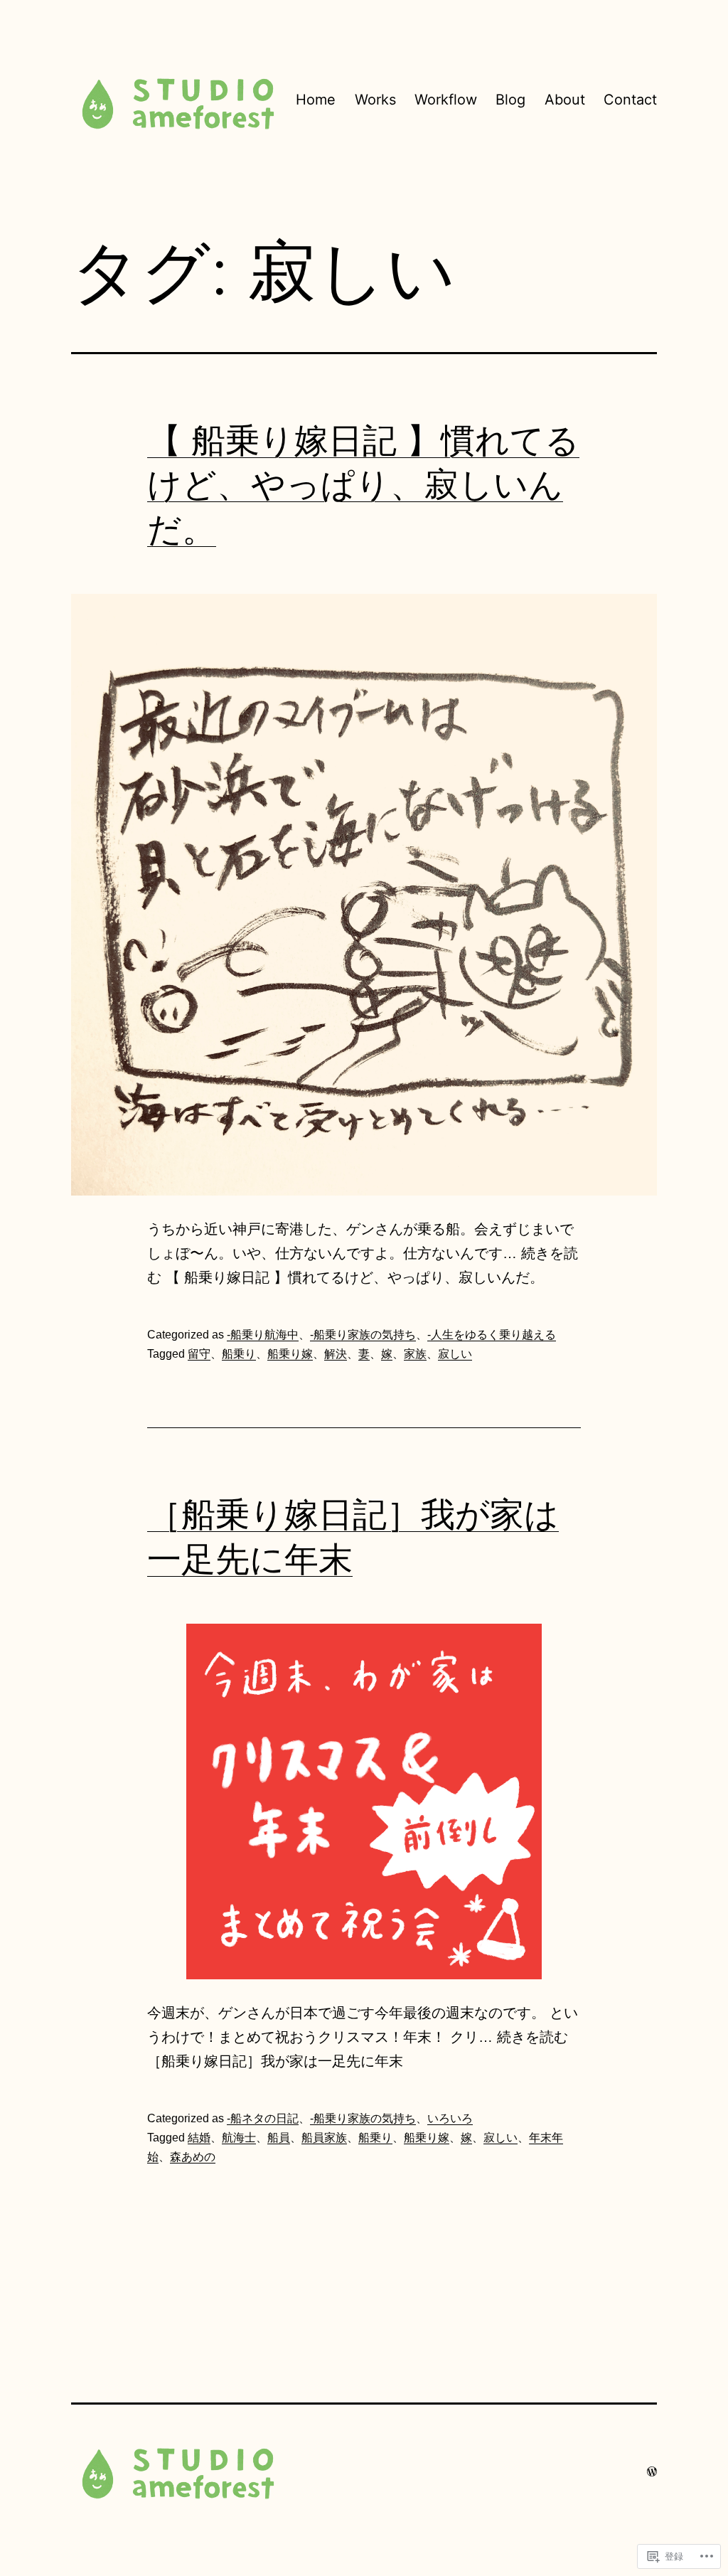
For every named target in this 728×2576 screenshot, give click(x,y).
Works (375, 100)
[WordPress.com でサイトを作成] (652, 2471)
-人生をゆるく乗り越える (492, 1335)
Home (316, 100)
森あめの (193, 2157)
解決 (336, 1354)
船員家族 (324, 2138)
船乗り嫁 (290, 1354)
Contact (630, 100)
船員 (279, 2138)
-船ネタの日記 (263, 2118)
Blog (510, 100)
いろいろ (450, 2118)
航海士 (239, 2138)
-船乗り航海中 (263, 1335)
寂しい (455, 1354)
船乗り (239, 1354)
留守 (199, 1354)
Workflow (446, 100)
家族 (415, 1354)
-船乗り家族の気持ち (363, 1335)
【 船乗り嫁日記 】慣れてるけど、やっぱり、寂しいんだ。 (363, 484)
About (565, 100)
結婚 (199, 2138)
